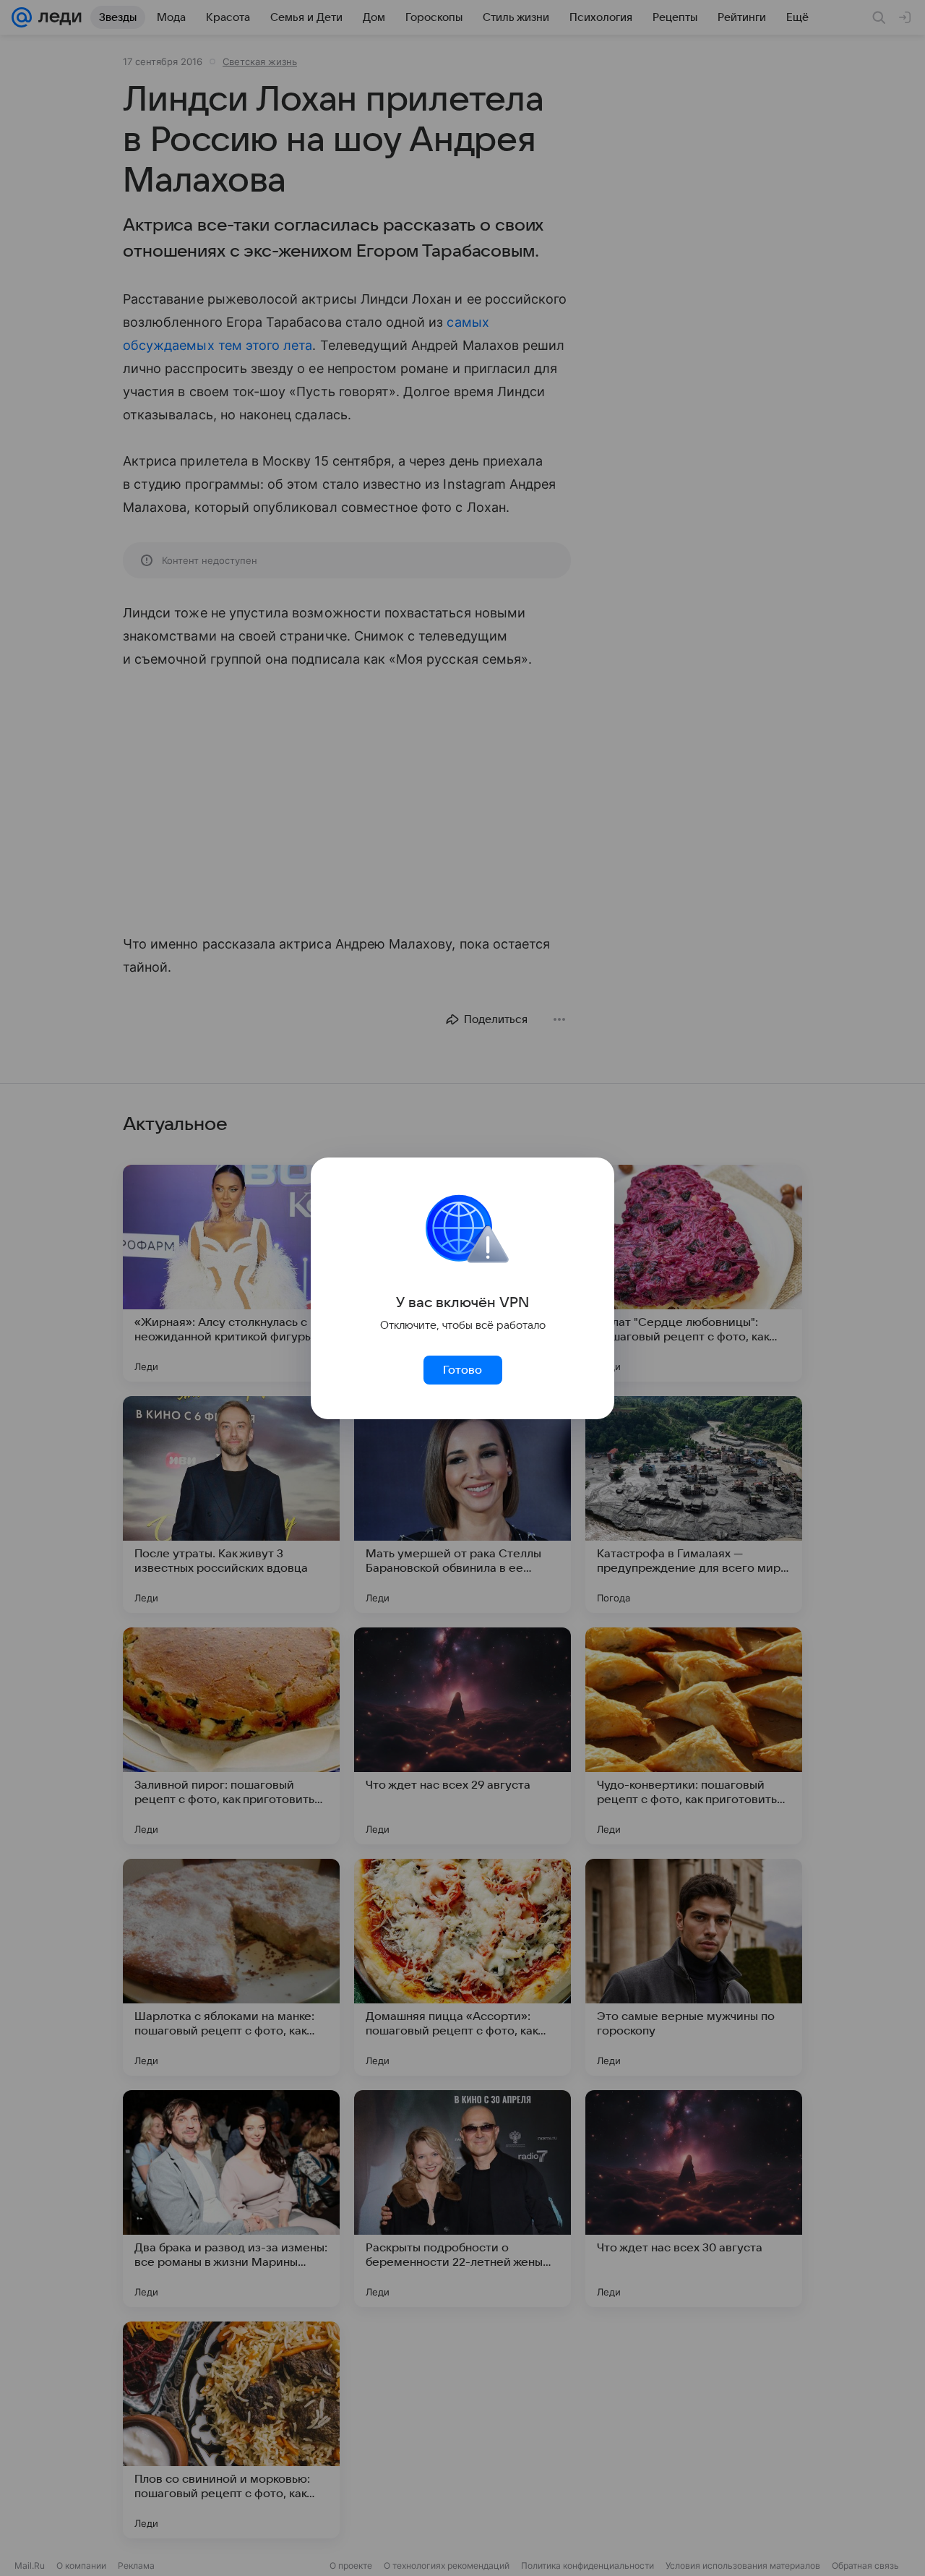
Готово (462, 1370)
